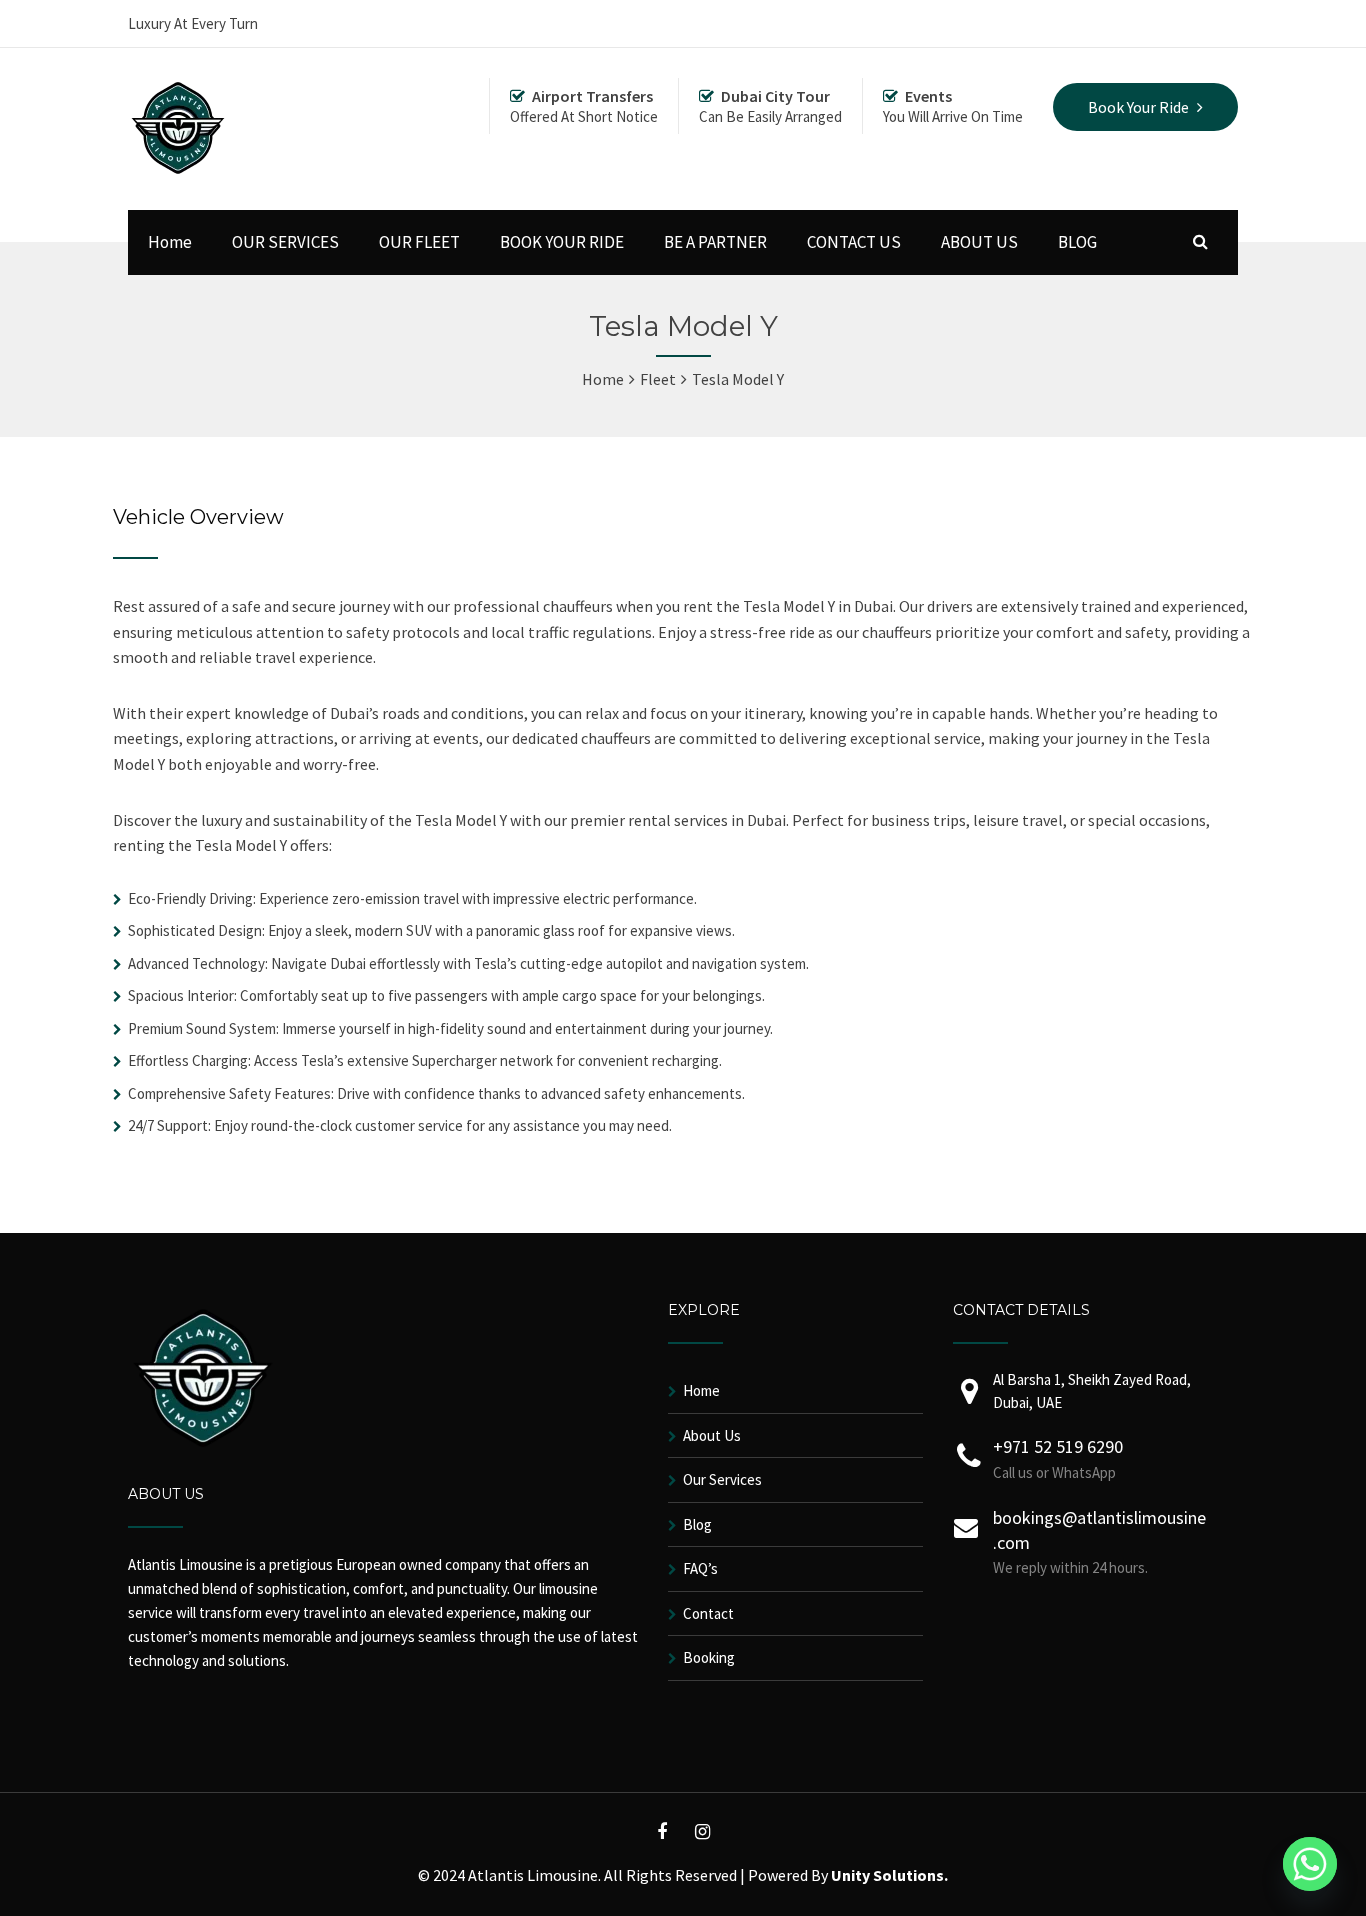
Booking (709, 1657)
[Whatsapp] (1310, 1864)
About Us (712, 1435)
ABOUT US (979, 242)
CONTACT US (854, 242)
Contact (708, 1613)
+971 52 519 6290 (1058, 1446)
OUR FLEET (419, 242)
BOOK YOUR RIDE (562, 242)
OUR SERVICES (285, 242)
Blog (697, 1524)
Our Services (722, 1479)
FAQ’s (700, 1568)
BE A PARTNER (715, 242)
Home (170, 242)
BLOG (1077, 242)
